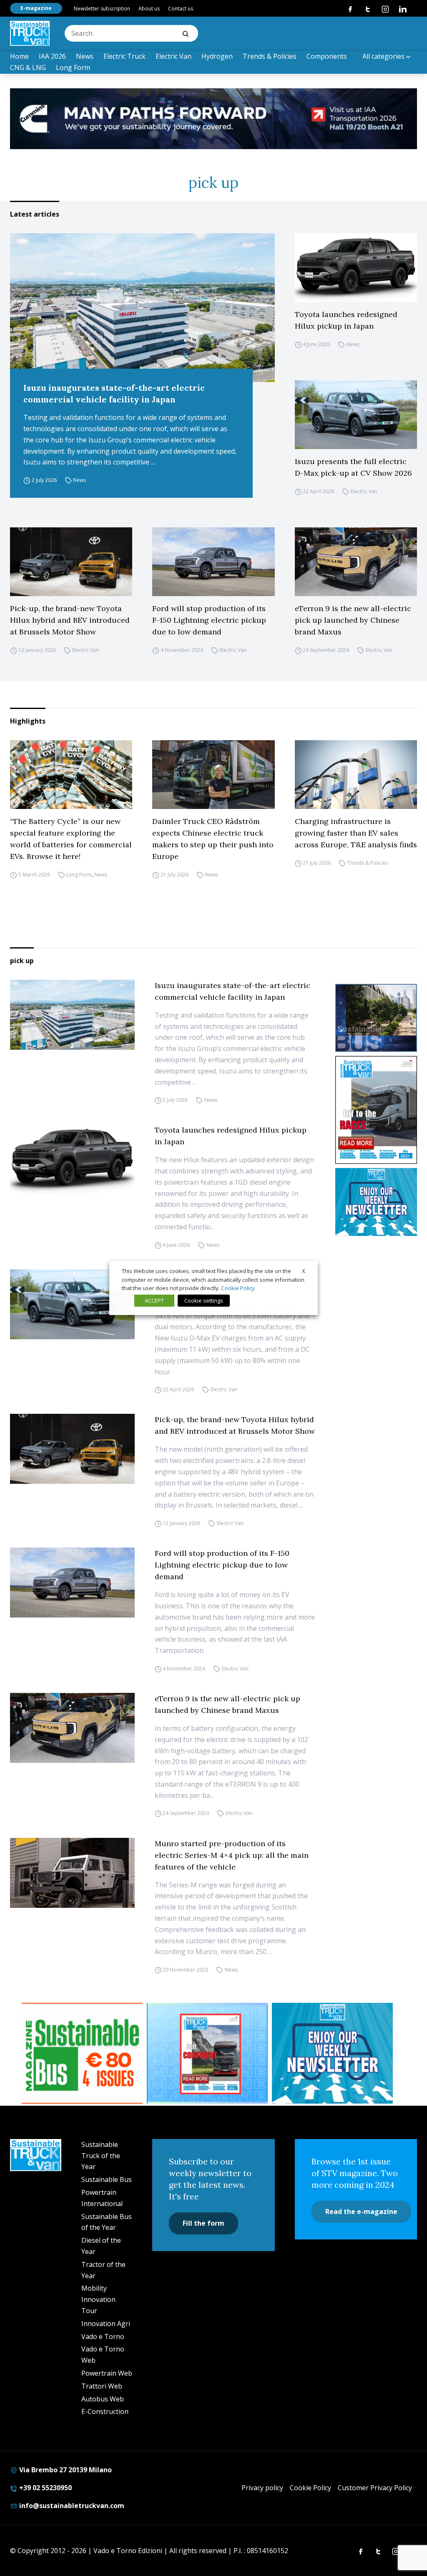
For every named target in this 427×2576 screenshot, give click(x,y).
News (85, 56)
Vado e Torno (103, 2336)
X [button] (304, 1271)
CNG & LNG (28, 67)
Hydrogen (217, 56)
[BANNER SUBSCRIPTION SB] (82, 2053)
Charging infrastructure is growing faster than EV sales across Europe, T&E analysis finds (356, 833)
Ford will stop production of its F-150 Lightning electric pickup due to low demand (209, 620)
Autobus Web (103, 2399)
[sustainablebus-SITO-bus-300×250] (376, 1018)
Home (19, 56)
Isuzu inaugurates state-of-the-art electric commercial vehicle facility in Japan (114, 393)
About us (149, 9)
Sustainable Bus (107, 2179)
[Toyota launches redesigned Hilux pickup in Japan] (356, 268)
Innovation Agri (106, 2324)
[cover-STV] (376, 1110)
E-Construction (105, 2411)
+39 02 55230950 (45, 2488)
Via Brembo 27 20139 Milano (65, 2470)
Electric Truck (124, 56)
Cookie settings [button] (204, 1300)
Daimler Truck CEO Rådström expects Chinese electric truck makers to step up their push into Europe (213, 839)
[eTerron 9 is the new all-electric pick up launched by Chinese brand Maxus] (356, 562)
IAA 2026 (52, 56)
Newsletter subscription (102, 9)
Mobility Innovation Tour (98, 2299)
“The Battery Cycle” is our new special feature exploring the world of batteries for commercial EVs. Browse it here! (71, 839)
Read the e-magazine (361, 2212)
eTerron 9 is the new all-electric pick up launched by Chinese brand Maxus (353, 620)
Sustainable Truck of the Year (101, 2156)
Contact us (181, 9)
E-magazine (36, 8)
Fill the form (203, 2223)
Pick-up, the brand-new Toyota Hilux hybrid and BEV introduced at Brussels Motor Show (70, 620)
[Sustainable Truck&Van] (30, 33)
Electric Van (173, 56)
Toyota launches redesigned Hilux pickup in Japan (346, 320)
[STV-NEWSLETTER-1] (376, 1202)
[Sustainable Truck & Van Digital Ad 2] (213, 119)
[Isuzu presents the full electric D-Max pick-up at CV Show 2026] (356, 415)
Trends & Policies (270, 56)
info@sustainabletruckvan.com (71, 2506)
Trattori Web (102, 2386)
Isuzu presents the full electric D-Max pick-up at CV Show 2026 (353, 467)
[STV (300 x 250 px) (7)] (207, 2053)
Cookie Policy (310, 2488)
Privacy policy (262, 2488)
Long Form (73, 67)
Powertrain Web (107, 2373)
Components (327, 56)
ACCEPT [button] (154, 1300)
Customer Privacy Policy (375, 2488)
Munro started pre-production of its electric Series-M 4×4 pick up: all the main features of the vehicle (232, 1855)
